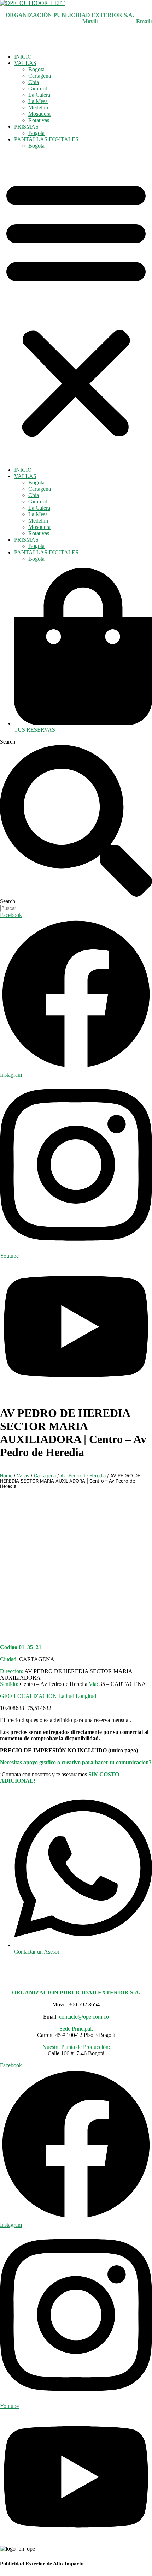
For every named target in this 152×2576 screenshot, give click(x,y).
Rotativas (39, 120)
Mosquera (39, 114)
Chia (34, 82)
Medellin (38, 108)
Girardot (38, 88)
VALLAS (25, 63)
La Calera (39, 95)
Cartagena (40, 76)
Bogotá (36, 133)
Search (8, 742)
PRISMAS (26, 127)
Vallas (23, 1476)
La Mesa (38, 101)
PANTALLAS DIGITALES (46, 139)
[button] (76, 308)
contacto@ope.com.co (84, 2017)
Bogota (36, 69)
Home (6, 1476)
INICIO (23, 57)
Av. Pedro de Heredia (83, 1476)
